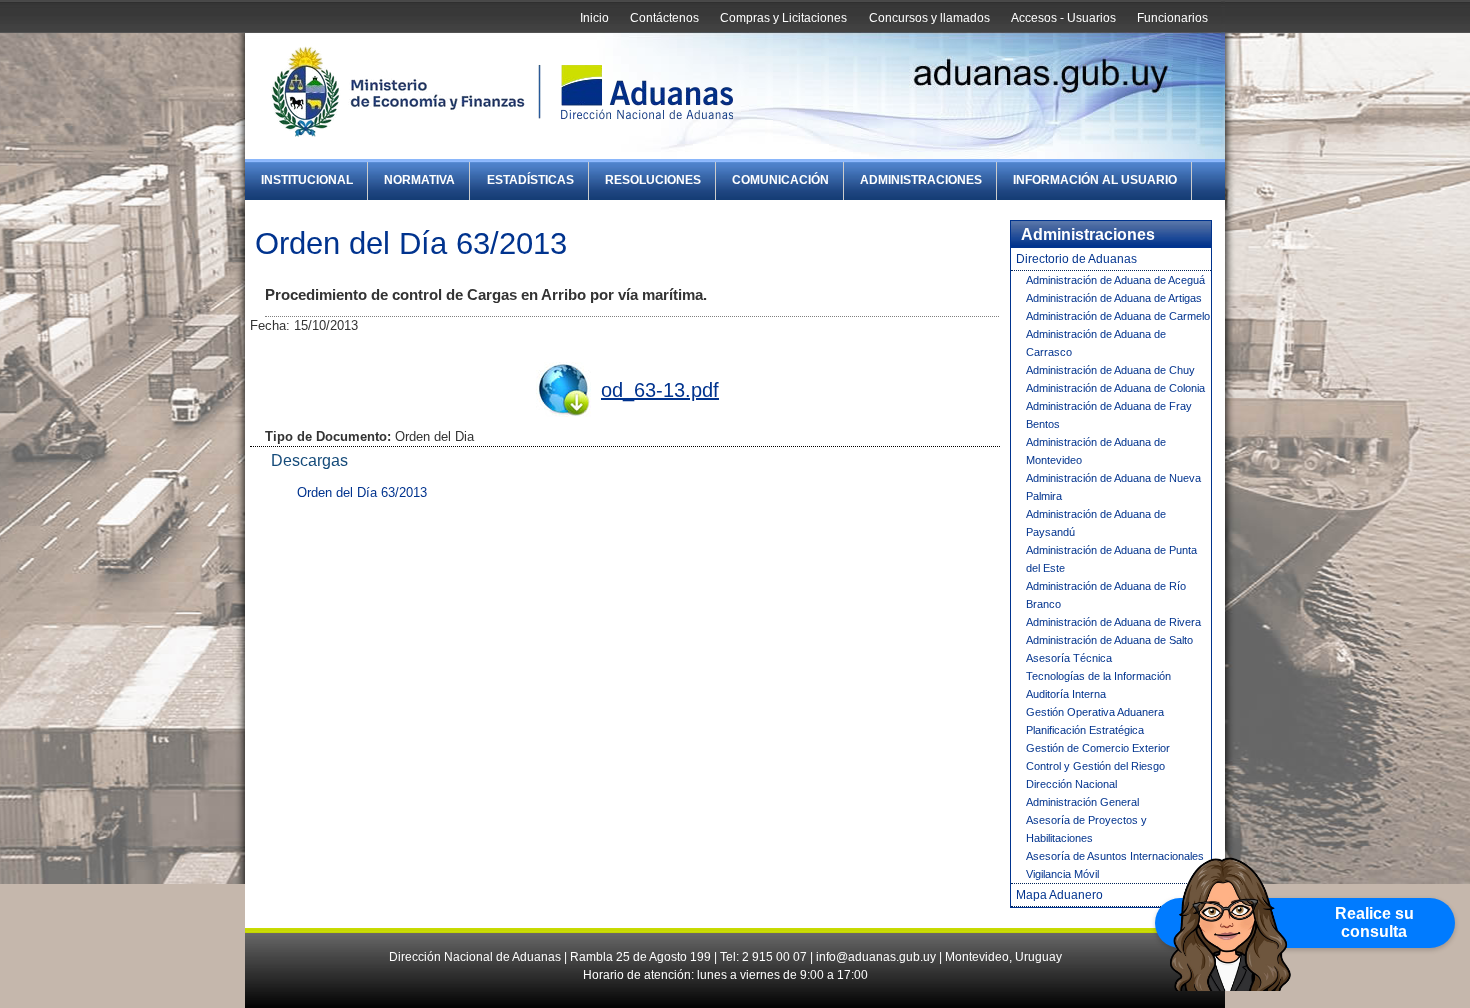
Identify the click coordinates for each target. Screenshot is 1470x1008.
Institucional (307, 180)
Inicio (594, 18)
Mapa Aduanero (1059, 895)
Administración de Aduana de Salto (1109, 640)
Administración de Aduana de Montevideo (1096, 451)
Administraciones (921, 180)
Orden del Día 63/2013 (362, 492)
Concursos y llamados (929, 18)
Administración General (1082, 802)
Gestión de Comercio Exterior (1098, 748)
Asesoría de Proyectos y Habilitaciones (1086, 829)
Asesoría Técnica (1069, 658)
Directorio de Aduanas (1076, 259)
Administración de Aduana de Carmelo (1118, 316)
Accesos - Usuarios (1063, 18)
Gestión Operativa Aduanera (1095, 712)
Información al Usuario (1095, 180)
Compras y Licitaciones (783, 18)
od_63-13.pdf (660, 390)
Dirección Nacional (1071, 784)
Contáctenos (664, 18)
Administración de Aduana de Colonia (1115, 388)
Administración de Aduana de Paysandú (1096, 523)
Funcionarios (1172, 18)
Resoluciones (653, 180)
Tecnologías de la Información (1098, 676)
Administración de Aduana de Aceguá (1115, 280)
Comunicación (780, 180)
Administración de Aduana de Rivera (1113, 622)
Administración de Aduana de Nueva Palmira (1113, 487)
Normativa (419, 180)
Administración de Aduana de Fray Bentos (1109, 415)
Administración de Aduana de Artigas (1114, 298)
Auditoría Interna (1066, 694)
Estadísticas (530, 180)
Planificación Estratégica (1085, 730)
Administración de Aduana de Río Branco (1106, 595)
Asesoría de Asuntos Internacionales (1115, 856)
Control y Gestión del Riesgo (1095, 766)
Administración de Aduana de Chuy (1110, 370)
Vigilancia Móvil (1062, 874)
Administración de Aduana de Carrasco (1096, 343)
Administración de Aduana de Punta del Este (1111, 559)
